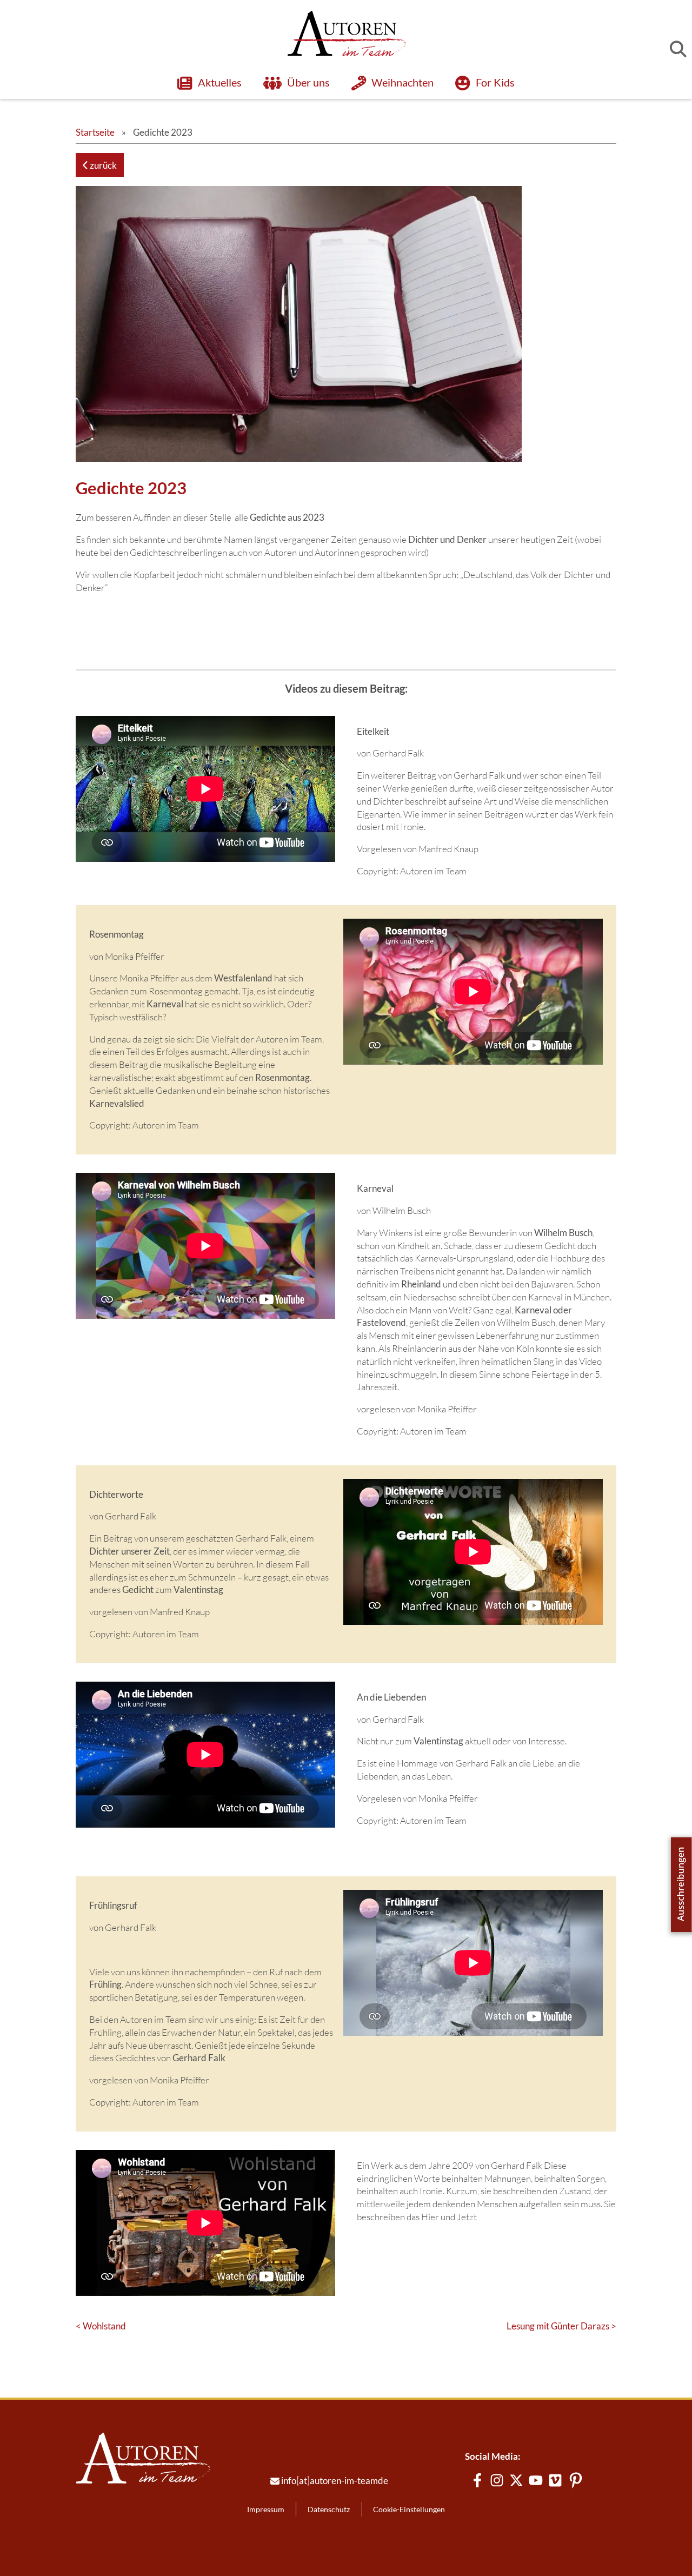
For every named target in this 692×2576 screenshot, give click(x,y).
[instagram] (497, 2480)
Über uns (308, 82)
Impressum (266, 2509)
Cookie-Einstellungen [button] (409, 2509)
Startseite (95, 132)
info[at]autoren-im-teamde (335, 2481)
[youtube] (536, 2480)
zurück (102, 165)
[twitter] (516, 2480)
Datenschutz (329, 2509)
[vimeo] (555, 2480)
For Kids (495, 82)
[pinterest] (576, 2480)
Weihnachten (402, 82)
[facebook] (477, 2480)
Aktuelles (219, 82)
